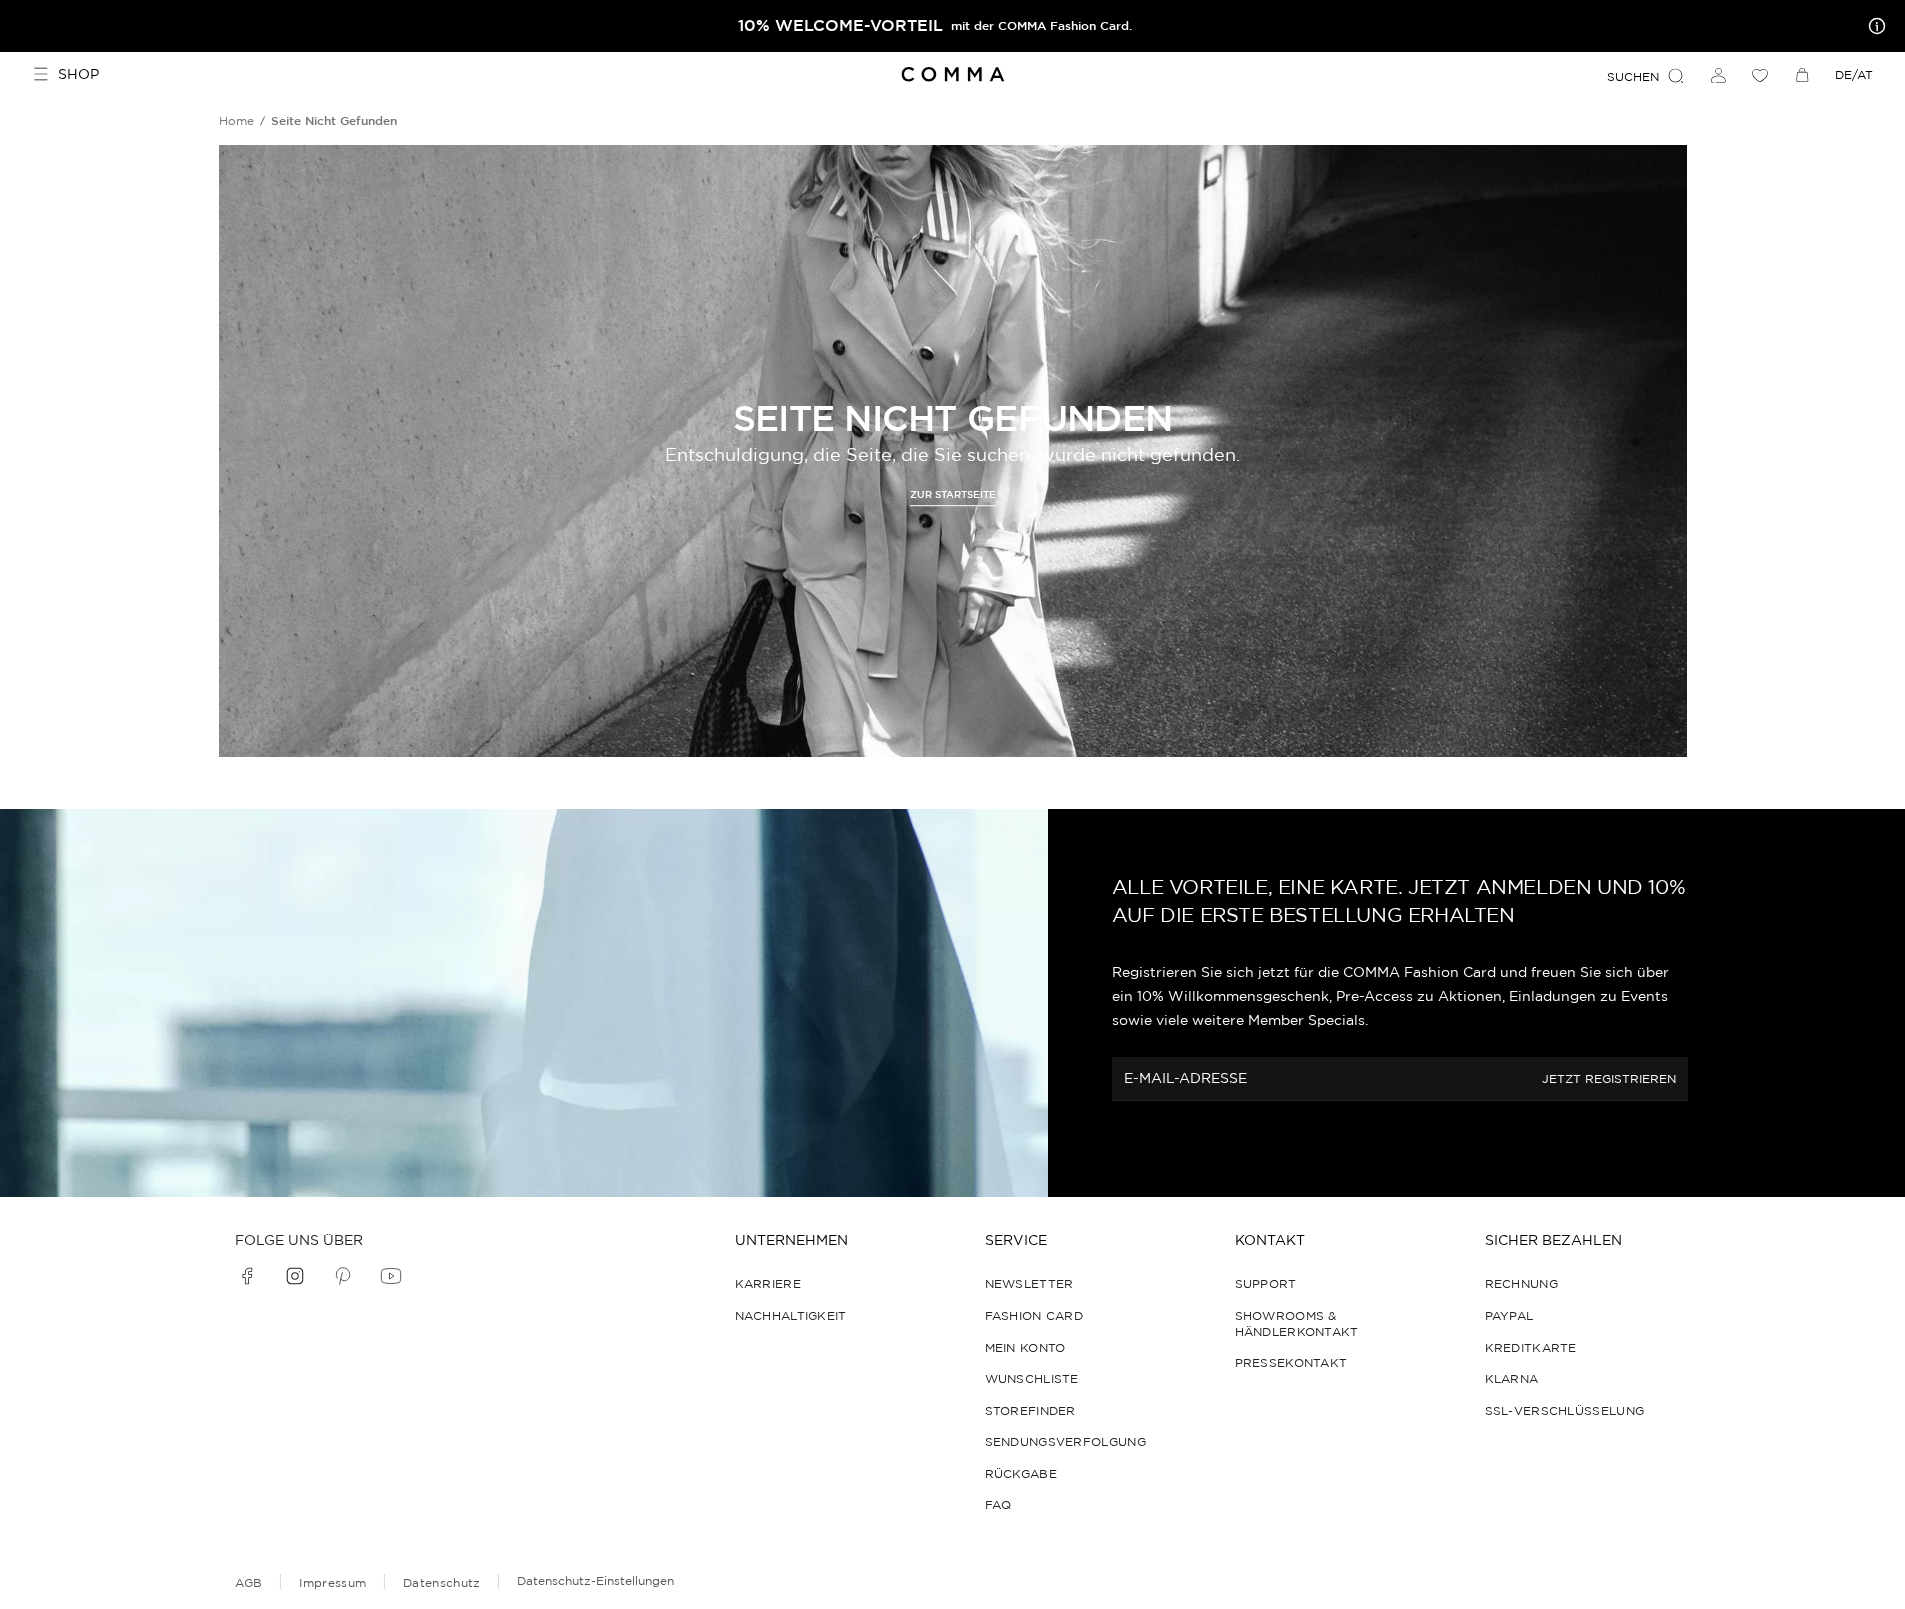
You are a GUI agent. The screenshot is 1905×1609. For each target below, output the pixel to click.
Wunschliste (1032, 1378)
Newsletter (1029, 1283)
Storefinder (1030, 1410)
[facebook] (247, 1276)
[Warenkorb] (1802, 75)
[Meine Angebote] (1873, 26)
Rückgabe (1021, 1473)
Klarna (1512, 1378)
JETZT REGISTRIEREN (1609, 1078)
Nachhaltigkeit (791, 1315)
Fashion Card (1034, 1315)
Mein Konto (1025, 1347)
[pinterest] (343, 1276)
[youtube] (391, 1276)
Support (1266, 1283)
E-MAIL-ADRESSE (1185, 1078)
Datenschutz (441, 1582)
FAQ (998, 1504)
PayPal (1509, 1315)
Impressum (332, 1582)
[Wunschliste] (1760, 75)
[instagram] (295, 1276)
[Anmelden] (1718, 75)
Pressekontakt (1291, 1362)
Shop (78, 74)
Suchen (1633, 76)
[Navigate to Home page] (952, 74)
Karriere (768, 1283)
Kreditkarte (1531, 1347)
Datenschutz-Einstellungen (595, 1580)
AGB (249, 1582)
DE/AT (1854, 74)
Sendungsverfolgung (1065, 1441)
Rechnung (1521, 1283)
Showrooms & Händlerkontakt (1297, 1323)
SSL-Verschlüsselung (1565, 1410)
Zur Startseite (953, 494)
